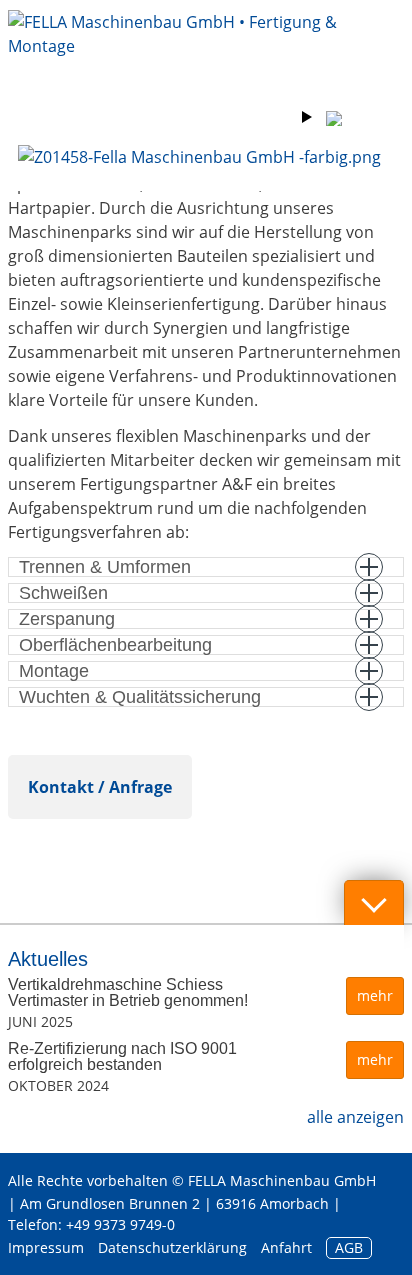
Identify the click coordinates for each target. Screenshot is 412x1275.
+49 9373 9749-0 (120, 1224)
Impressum (46, 1247)
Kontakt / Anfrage (100, 787)
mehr (375, 995)
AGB (349, 1247)
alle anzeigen (355, 1117)
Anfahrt (286, 1247)
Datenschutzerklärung (172, 1247)
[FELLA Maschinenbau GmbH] (206, 50)
